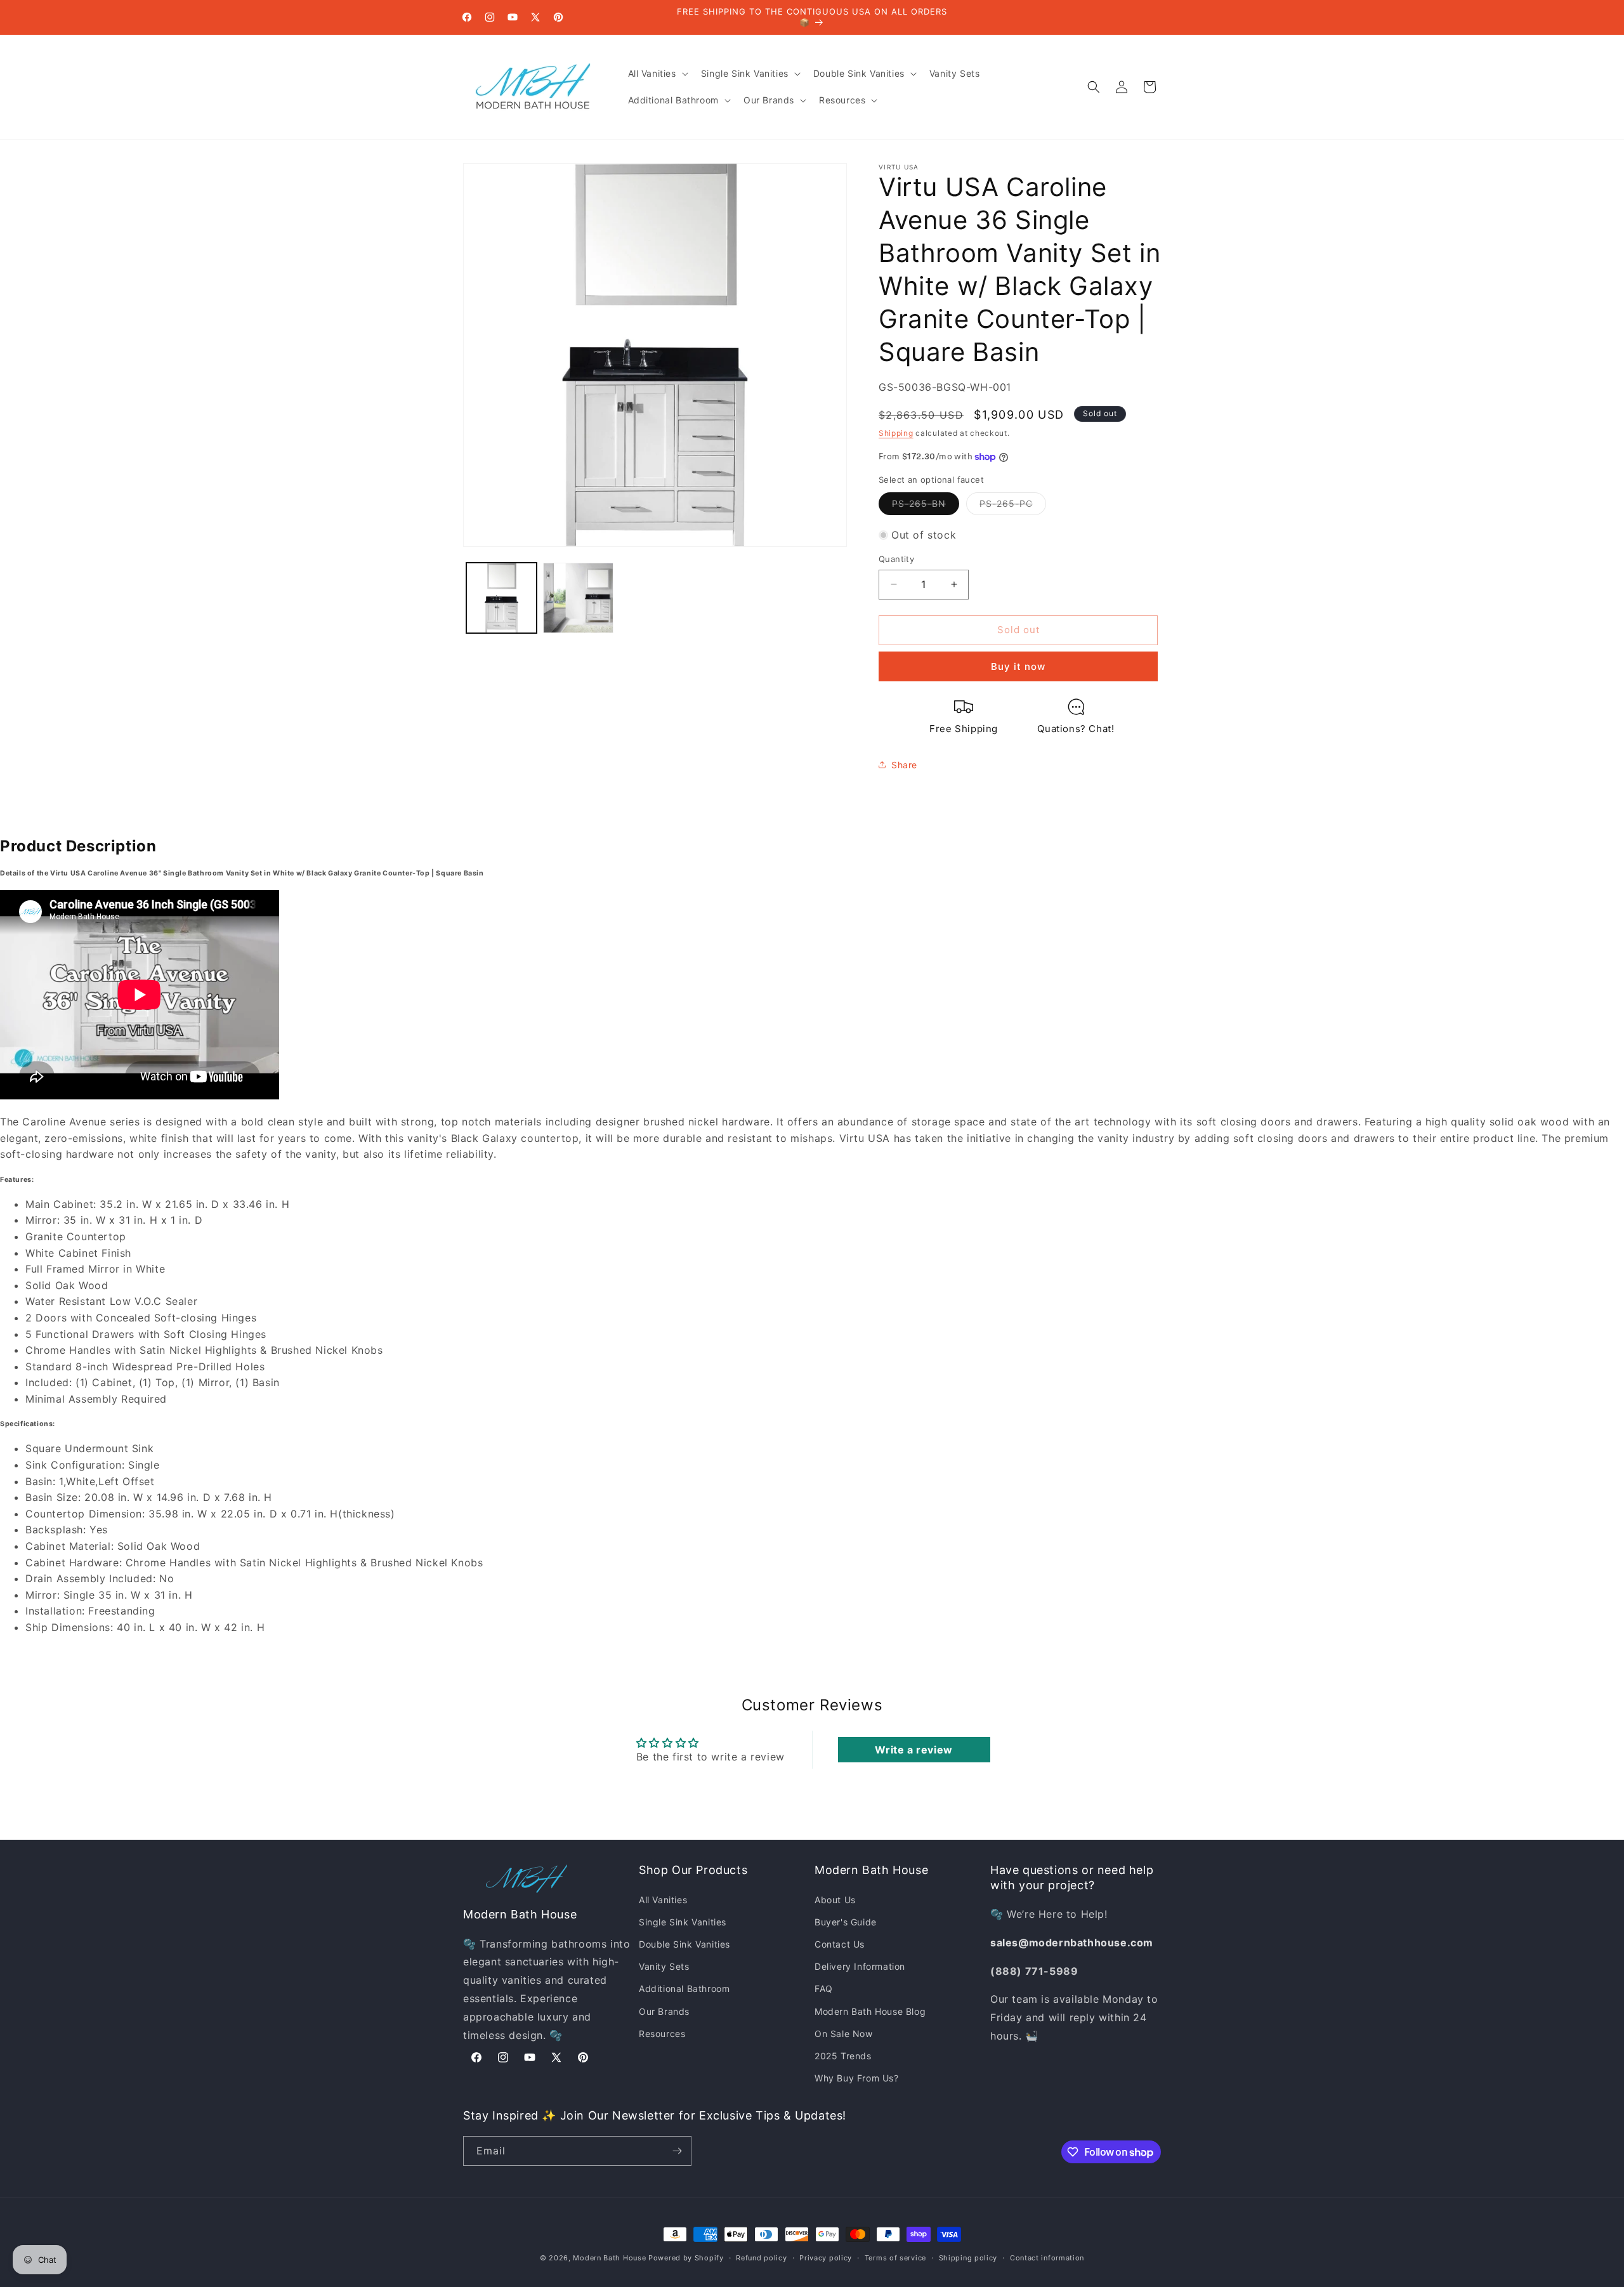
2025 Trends (843, 2056)
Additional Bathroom (684, 1989)
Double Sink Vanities (684, 1944)
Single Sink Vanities (683, 1922)
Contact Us (840, 1944)
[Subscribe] (677, 2151)
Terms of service (895, 2258)
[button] (657, 74)
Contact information (1047, 2258)
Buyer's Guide (846, 1922)
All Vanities (663, 1900)
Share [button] (904, 765)
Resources (662, 2034)
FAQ (824, 1989)
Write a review (913, 1750)
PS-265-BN (926, 506)
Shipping (896, 433)
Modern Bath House (609, 2258)
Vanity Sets (664, 1966)
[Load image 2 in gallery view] (578, 598)
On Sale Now (844, 2034)
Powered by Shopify (686, 2258)
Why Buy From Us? (857, 2078)
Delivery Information (860, 1966)
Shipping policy (968, 2258)
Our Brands (664, 2011)
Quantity (896, 559)
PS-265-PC (1013, 506)
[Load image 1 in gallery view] (501, 598)
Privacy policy (826, 2258)
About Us (835, 1900)
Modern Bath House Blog (870, 2011)
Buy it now (1018, 666)
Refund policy (761, 2258)
